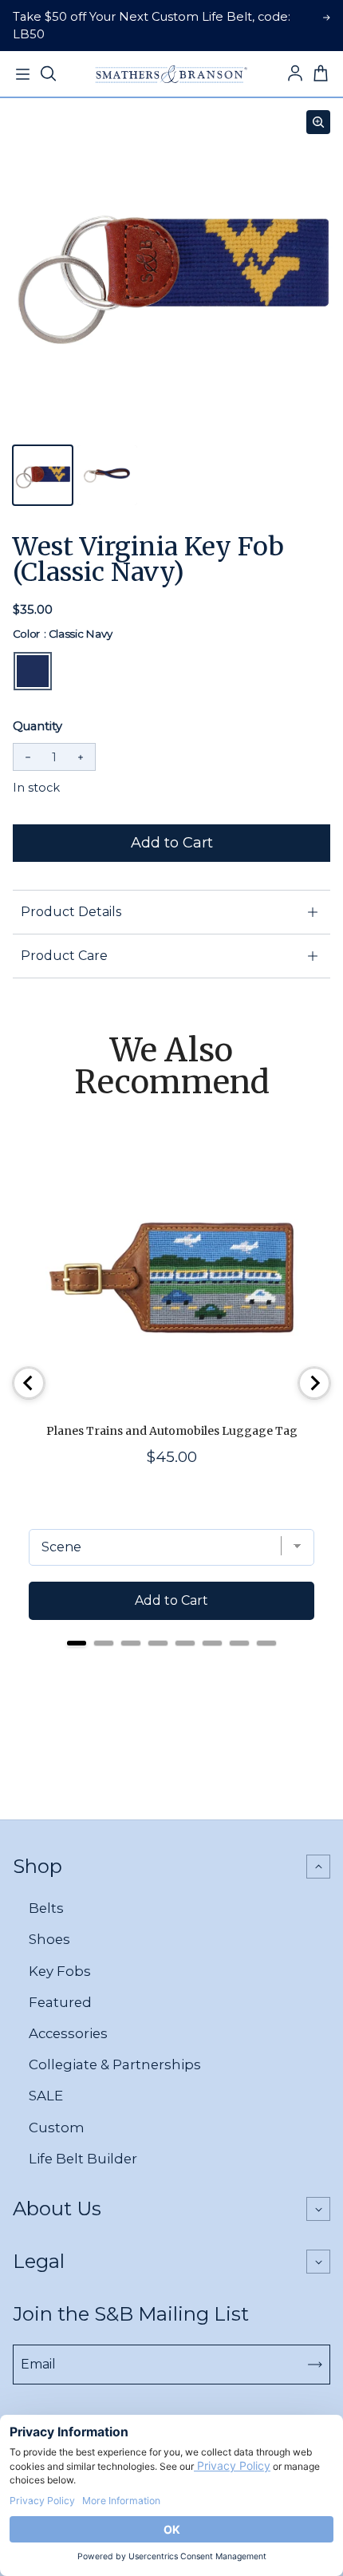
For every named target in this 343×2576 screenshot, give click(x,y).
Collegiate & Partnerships (115, 2064)
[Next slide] (314, 1383)
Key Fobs (60, 1971)
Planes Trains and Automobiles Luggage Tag (172, 1431)
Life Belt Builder (83, 2159)
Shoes (49, 1939)
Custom (57, 2128)
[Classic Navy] (33, 671)
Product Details (71, 912)
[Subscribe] (315, 2365)
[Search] (48, 74)
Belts (46, 1908)
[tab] (77, 1643)
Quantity (37, 726)
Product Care (64, 956)
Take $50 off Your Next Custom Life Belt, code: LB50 (152, 26)
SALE (46, 2096)
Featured (60, 2002)
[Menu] (22, 74)
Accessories (68, 2033)
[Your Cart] (321, 74)
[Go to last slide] (29, 1383)
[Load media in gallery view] (43, 475)
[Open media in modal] (318, 122)
